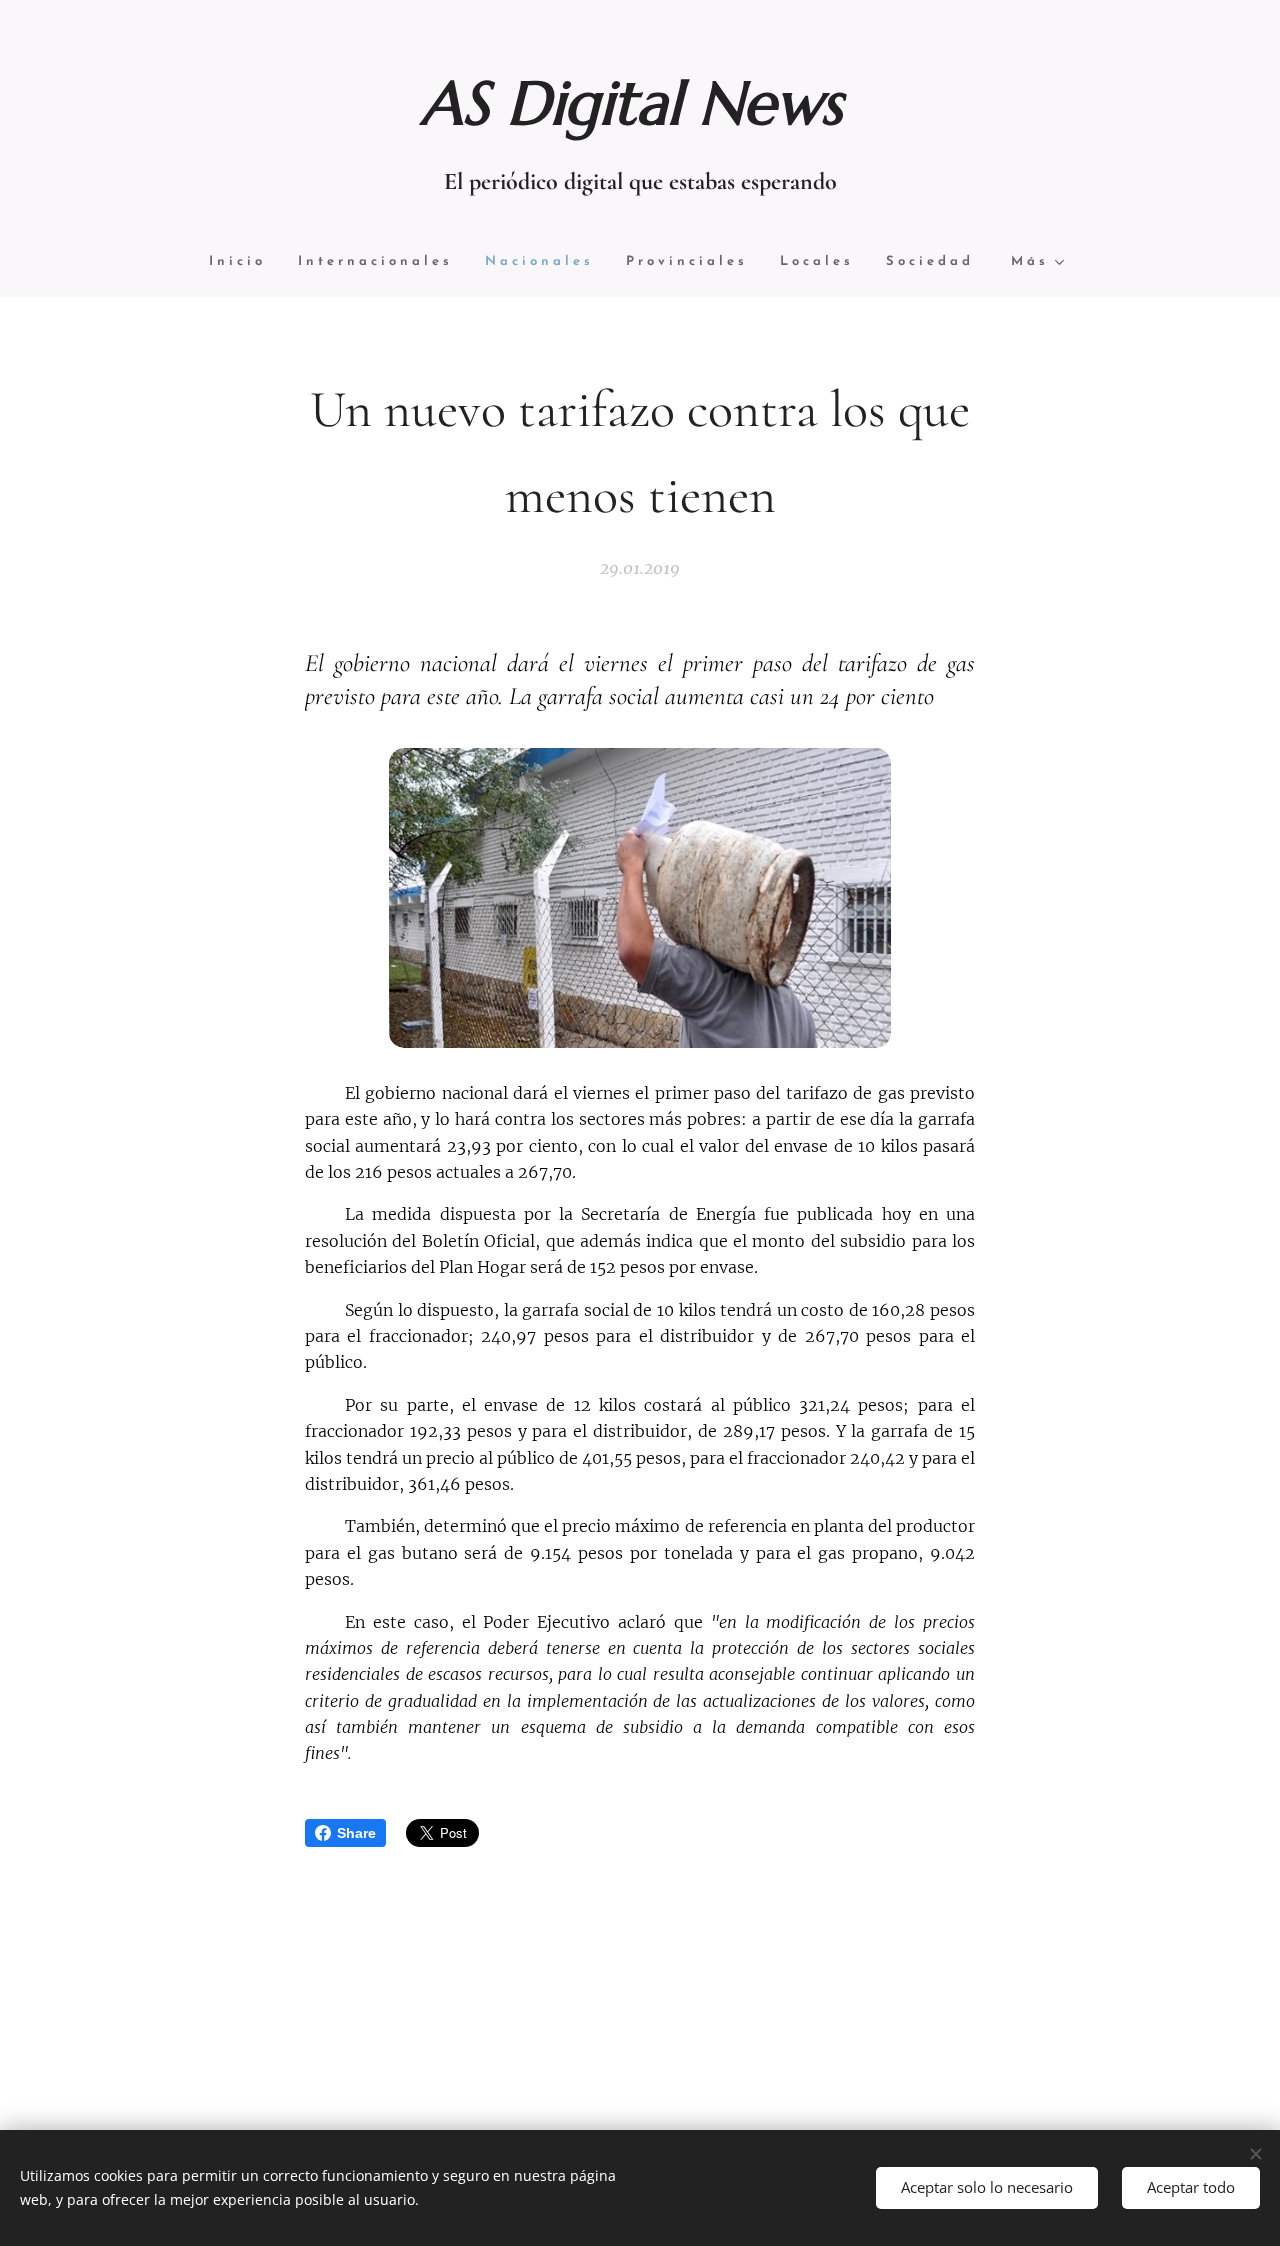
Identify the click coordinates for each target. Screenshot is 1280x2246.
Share (356, 1833)
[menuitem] (245, 262)
